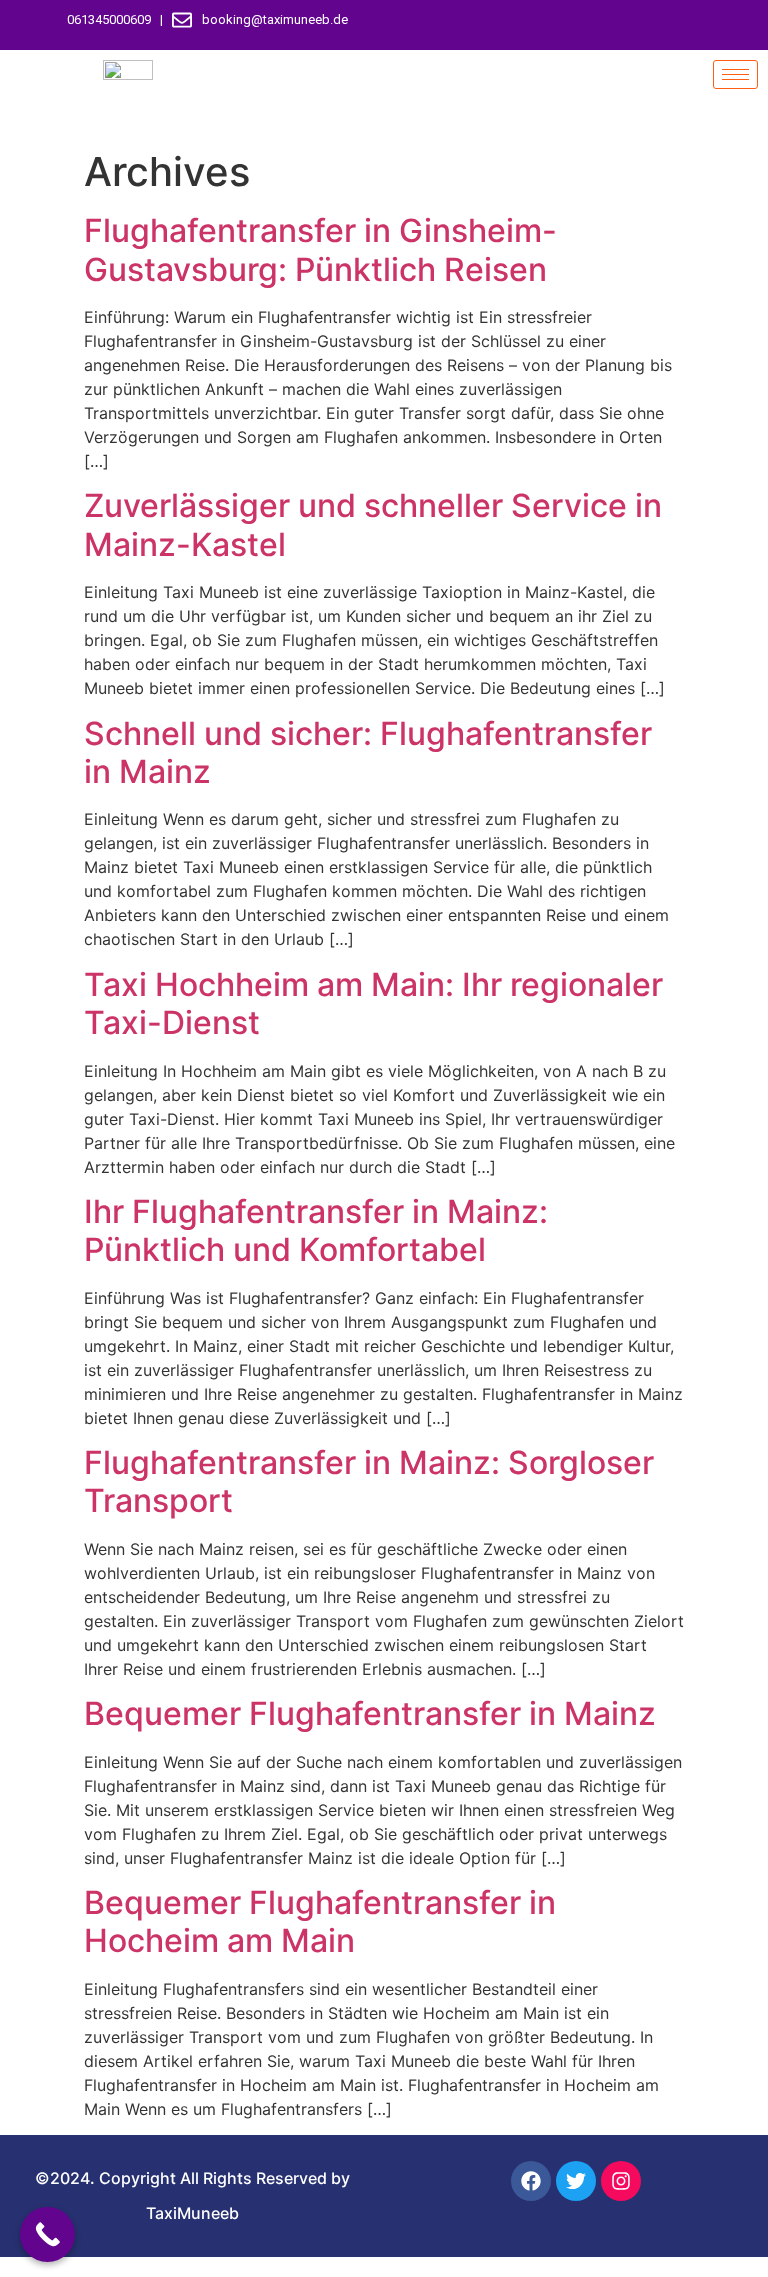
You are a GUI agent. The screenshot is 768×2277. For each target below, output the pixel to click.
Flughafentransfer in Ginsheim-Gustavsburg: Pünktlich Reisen (320, 249)
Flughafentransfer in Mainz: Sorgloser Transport (369, 1481)
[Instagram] (616, 25)
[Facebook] (546, 25)
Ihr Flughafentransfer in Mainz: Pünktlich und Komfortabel (316, 1230)
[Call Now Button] (47, 2234)
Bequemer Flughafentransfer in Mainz (370, 1713)
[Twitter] (581, 25)
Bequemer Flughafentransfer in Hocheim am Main (320, 1921)
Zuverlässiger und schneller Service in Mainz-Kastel (373, 524)
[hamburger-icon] (735, 74)
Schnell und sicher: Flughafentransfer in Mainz (368, 752)
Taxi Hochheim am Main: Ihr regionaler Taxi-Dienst (373, 1003)
